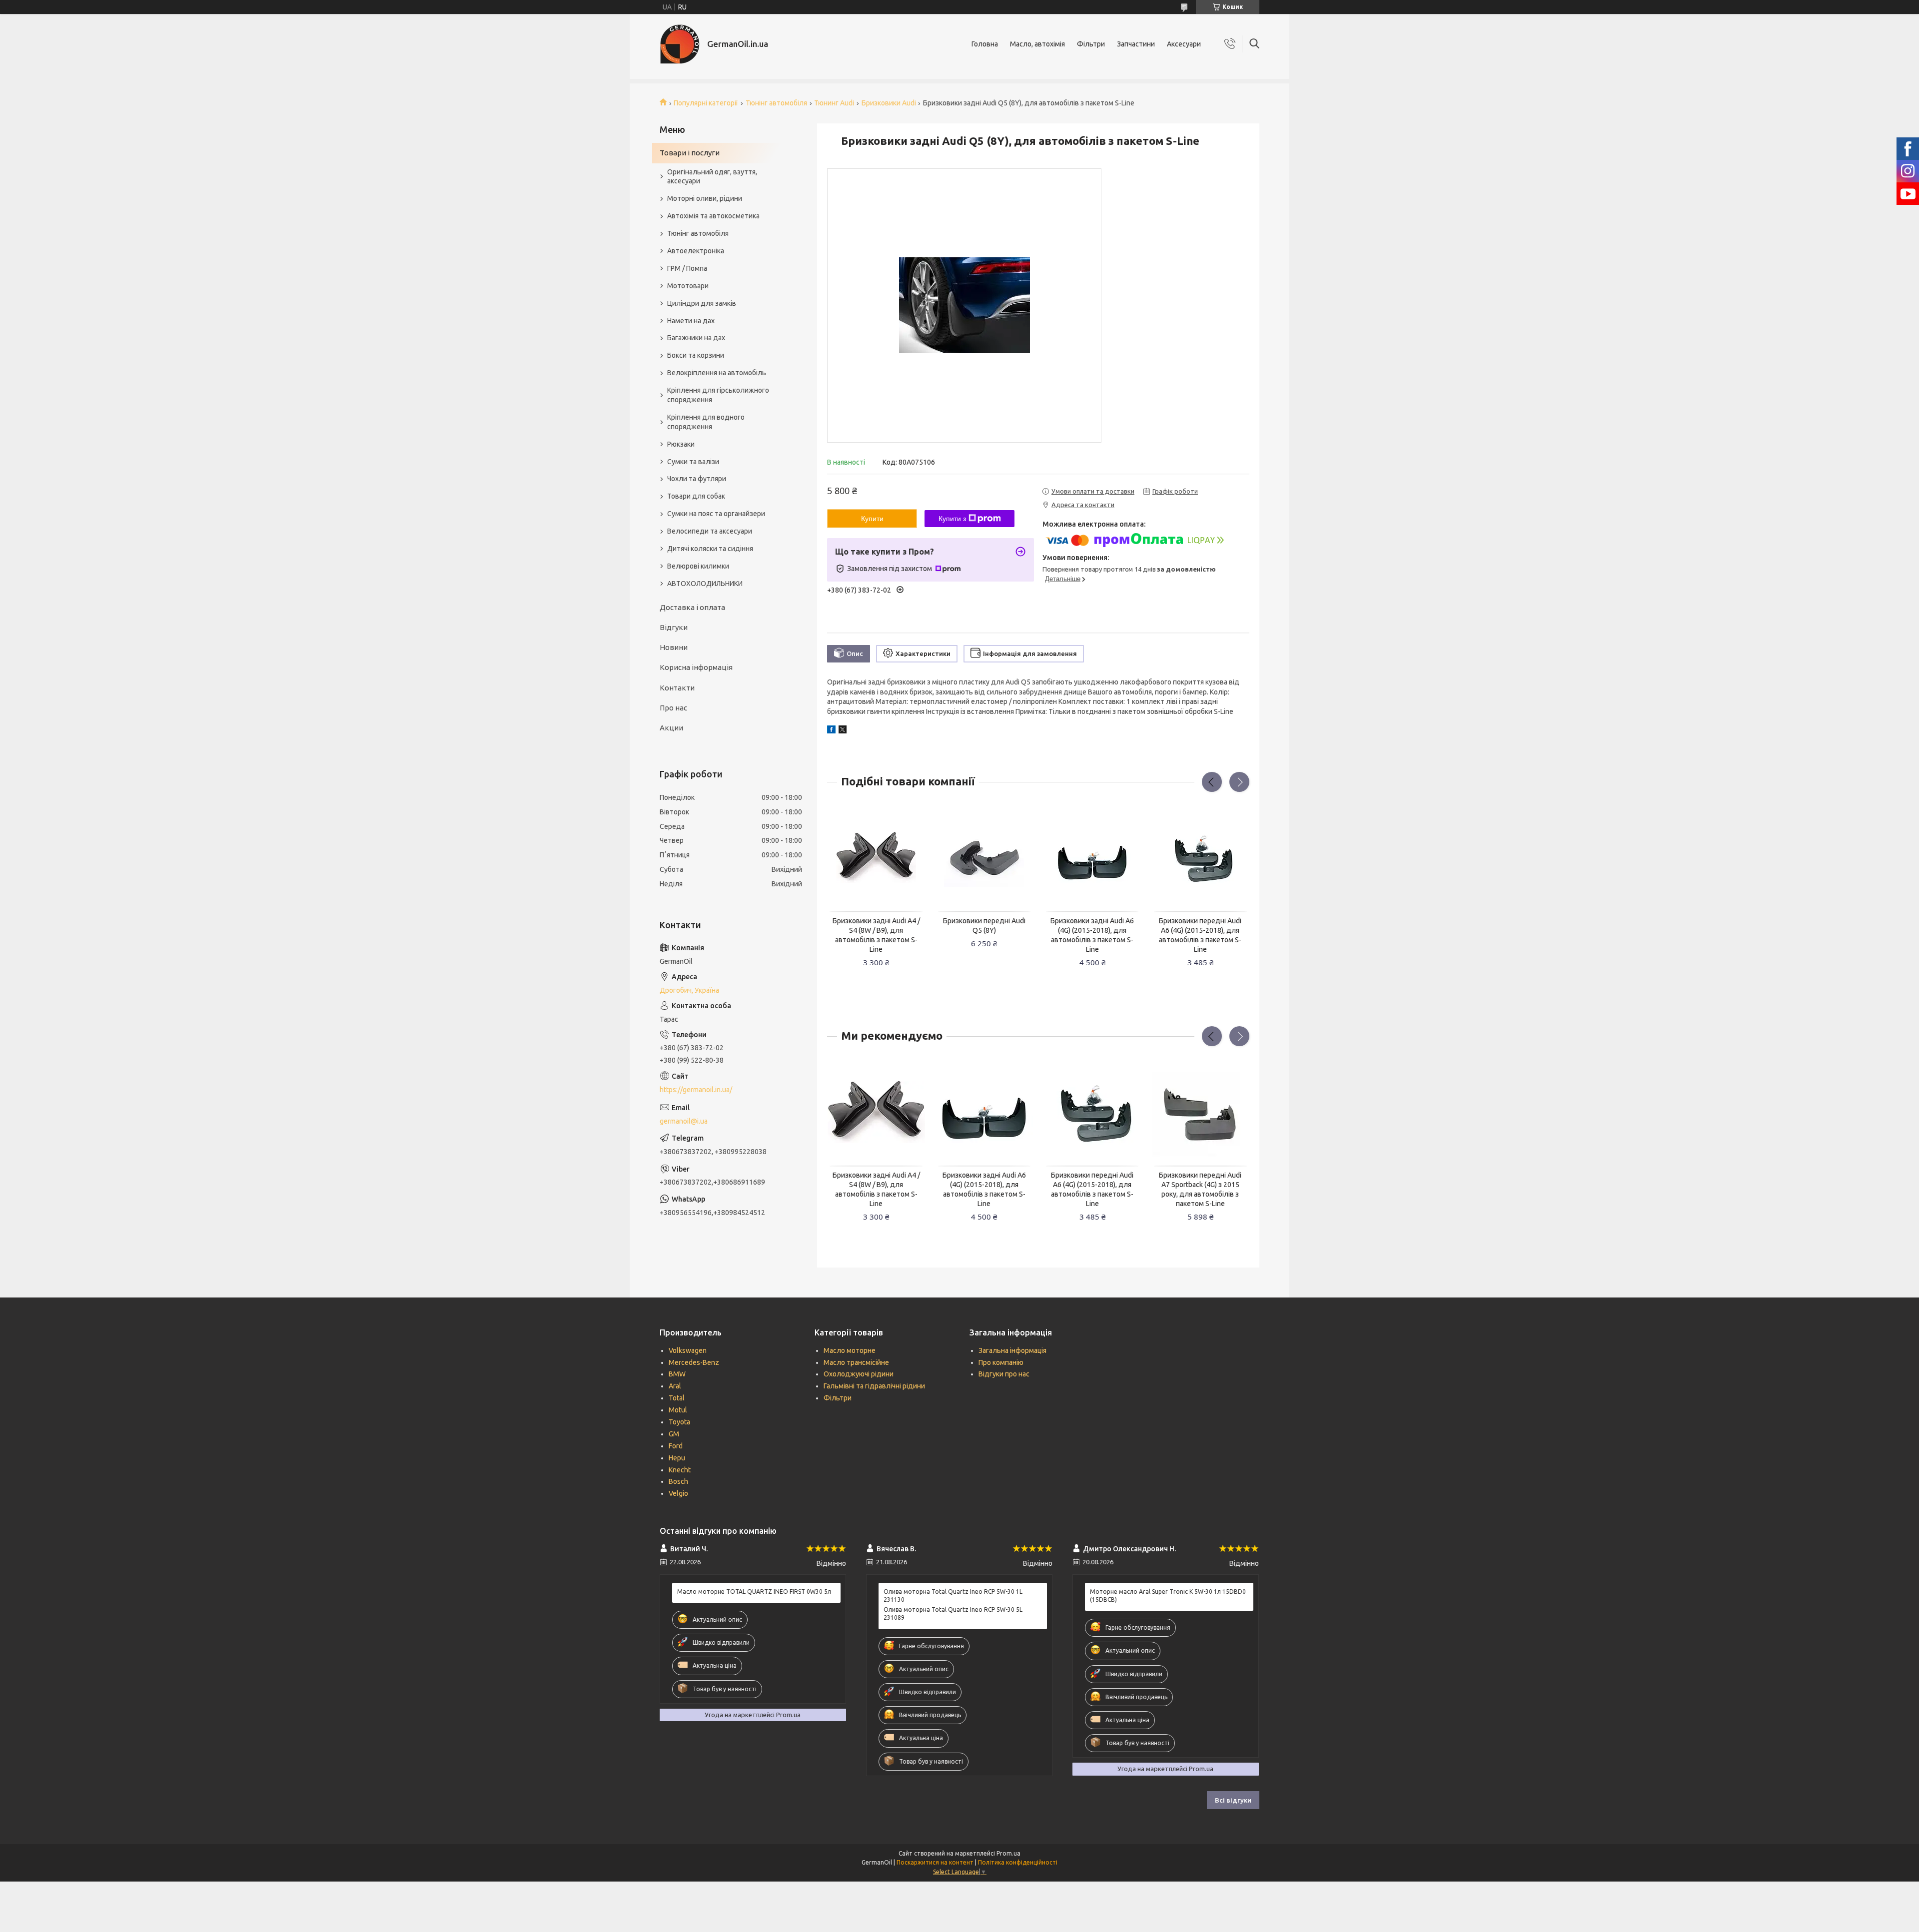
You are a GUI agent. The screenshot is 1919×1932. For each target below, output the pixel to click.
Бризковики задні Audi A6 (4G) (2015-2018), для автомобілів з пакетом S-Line (1092, 935)
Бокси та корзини (696, 355)
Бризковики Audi (889, 103)
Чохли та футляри (697, 479)
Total (677, 1398)
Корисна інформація (696, 667)
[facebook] (831, 731)
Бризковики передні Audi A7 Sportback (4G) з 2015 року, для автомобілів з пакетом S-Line (1200, 1189)
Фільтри (1091, 44)
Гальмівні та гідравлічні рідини (874, 1386)
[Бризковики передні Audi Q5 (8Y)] (984, 858)
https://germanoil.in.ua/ (696, 1090)
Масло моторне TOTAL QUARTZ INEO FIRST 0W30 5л (754, 1592)
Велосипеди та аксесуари (710, 531)
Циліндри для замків (702, 303)
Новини (674, 647)
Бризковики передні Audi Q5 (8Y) (984, 926)
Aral (675, 1386)
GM (674, 1434)
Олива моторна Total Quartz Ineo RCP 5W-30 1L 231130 (953, 1596)
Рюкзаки (681, 444)
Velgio (678, 1493)
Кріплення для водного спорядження (706, 422)
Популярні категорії (706, 103)
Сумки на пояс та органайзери (716, 514)
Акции (671, 728)
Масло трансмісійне (856, 1362)
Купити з (952, 519)
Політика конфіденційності (1018, 1862)
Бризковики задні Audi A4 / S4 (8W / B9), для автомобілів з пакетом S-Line (876, 935)
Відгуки (674, 627)
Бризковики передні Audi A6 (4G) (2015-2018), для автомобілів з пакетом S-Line (1200, 935)
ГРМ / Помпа (687, 268)
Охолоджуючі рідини (859, 1374)
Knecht (680, 1470)
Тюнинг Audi (834, 103)
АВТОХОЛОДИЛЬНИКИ (705, 584)
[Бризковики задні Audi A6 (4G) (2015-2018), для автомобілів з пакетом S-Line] (1092, 858)
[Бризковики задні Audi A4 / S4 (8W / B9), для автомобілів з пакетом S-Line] (876, 858)
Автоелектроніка (696, 251)
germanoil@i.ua (684, 1121)
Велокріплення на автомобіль (717, 373)
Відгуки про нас (1004, 1374)
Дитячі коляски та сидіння (710, 549)
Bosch (678, 1481)
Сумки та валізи (693, 462)
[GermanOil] (680, 44)
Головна (985, 44)
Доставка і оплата (692, 607)
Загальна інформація (1012, 1350)
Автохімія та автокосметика (713, 216)
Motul (678, 1410)
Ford (676, 1446)
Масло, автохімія (1037, 44)
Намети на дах (691, 321)
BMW (677, 1374)
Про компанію (1001, 1362)
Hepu (677, 1458)
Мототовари (688, 286)
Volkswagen (688, 1350)
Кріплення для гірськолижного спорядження (718, 395)
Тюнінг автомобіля (776, 103)
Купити (872, 519)
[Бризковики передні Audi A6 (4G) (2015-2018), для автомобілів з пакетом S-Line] (1200, 858)
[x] (843, 731)
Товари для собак (696, 496)
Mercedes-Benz (694, 1362)
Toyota (679, 1422)
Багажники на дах (696, 338)
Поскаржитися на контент (935, 1862)
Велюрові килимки (698, 566)
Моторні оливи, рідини (705, 198)
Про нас (673, 708)
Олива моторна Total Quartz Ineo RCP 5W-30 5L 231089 (953, 1613)
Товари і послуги (690, 153)
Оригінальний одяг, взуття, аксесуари (712, 177)
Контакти (677, 688)
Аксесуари (1184, 44)
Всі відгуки (1233, 1800)
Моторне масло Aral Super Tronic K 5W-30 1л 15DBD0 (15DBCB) (1168, 1596)
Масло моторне (850, 1350)
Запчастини (1136, 44)
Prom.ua (1008, 1853)
